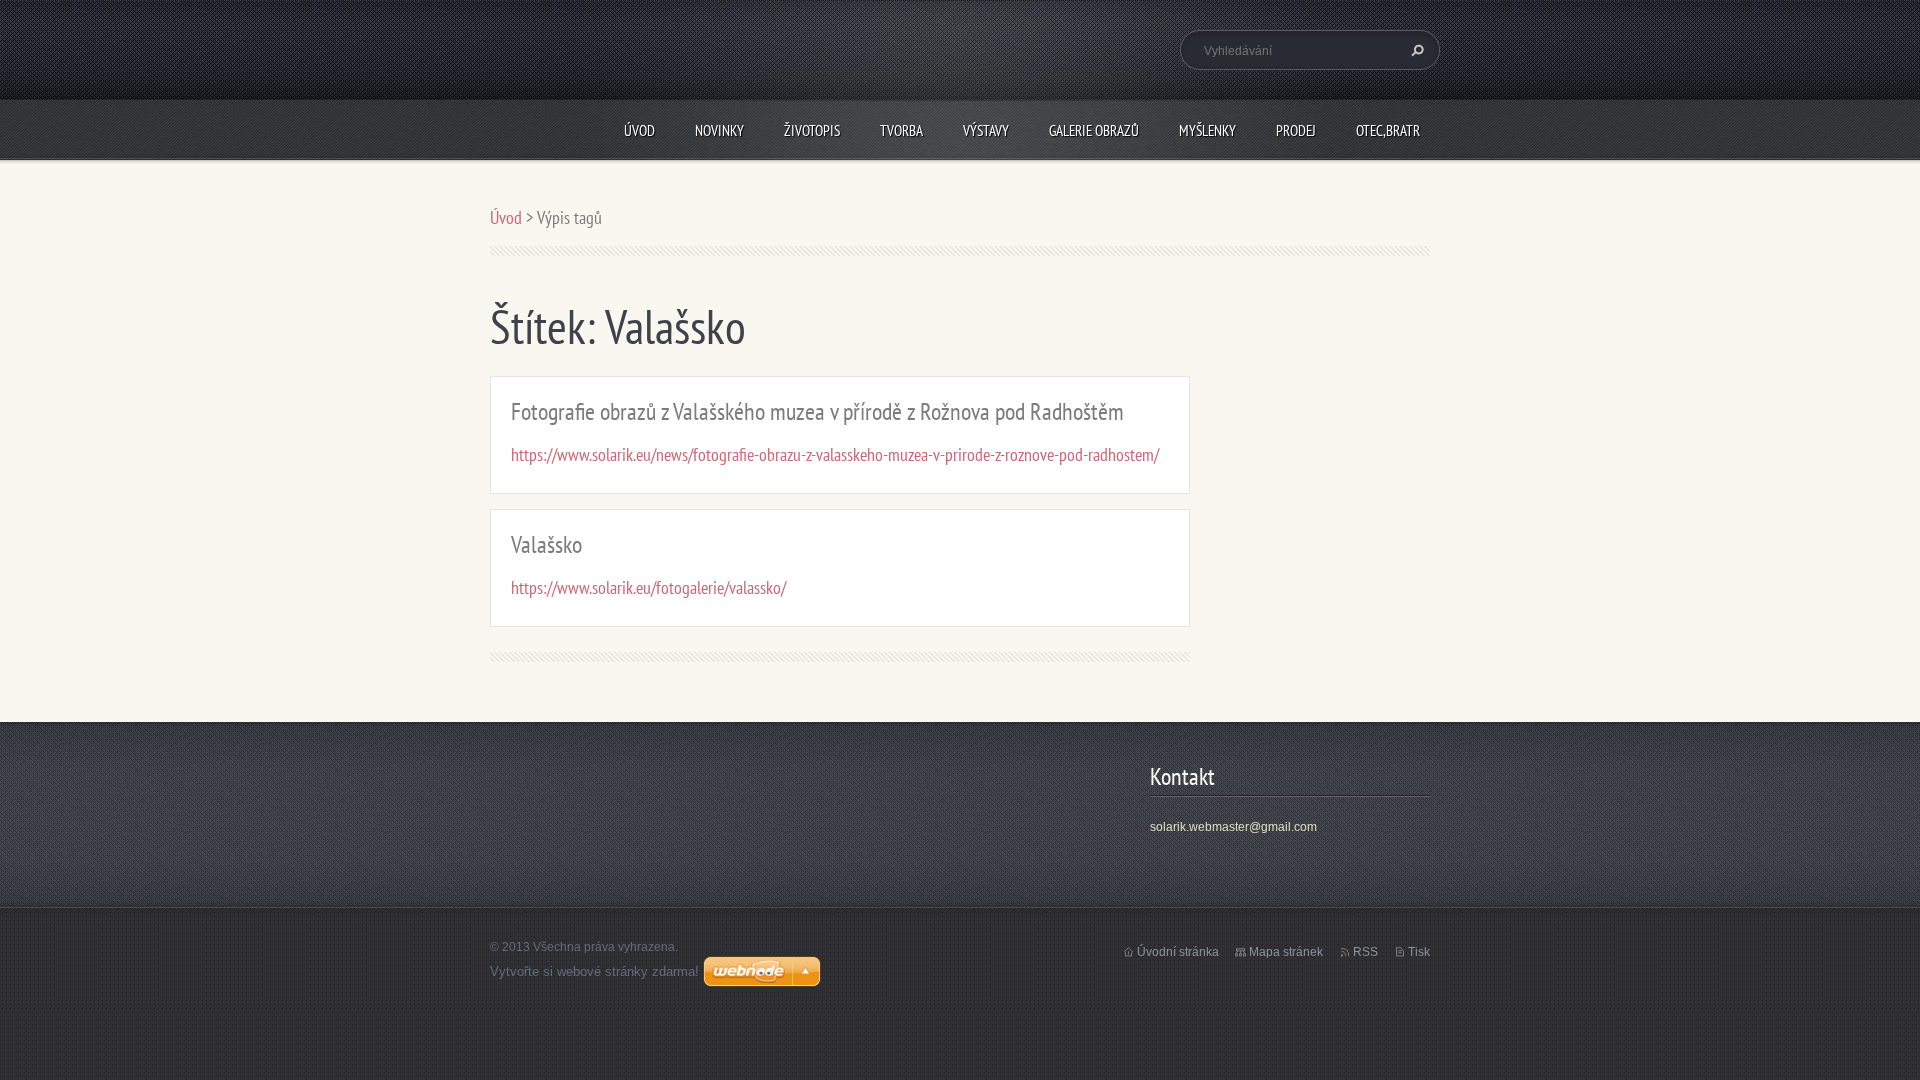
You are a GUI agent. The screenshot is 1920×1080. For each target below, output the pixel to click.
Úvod (639, 130)
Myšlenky (1207, 130)
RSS (1365, 952)
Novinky (719, 130)
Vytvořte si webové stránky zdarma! (594, 971)
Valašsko (546, 544)
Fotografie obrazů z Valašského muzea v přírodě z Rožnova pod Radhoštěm (817, 411)
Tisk (1419, 952)
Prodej (1296, 130)
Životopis (812, 130)
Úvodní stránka (1178, 952)
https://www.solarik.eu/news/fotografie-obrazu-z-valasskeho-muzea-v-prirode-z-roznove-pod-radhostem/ (835, 454)
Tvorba (901, 130)
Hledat (1415, 50)
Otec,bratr (1388, 130)
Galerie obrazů (1094, 130)
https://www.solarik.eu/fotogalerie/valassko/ (648, 587)
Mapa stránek (1286, 952)
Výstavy (986, 130)
